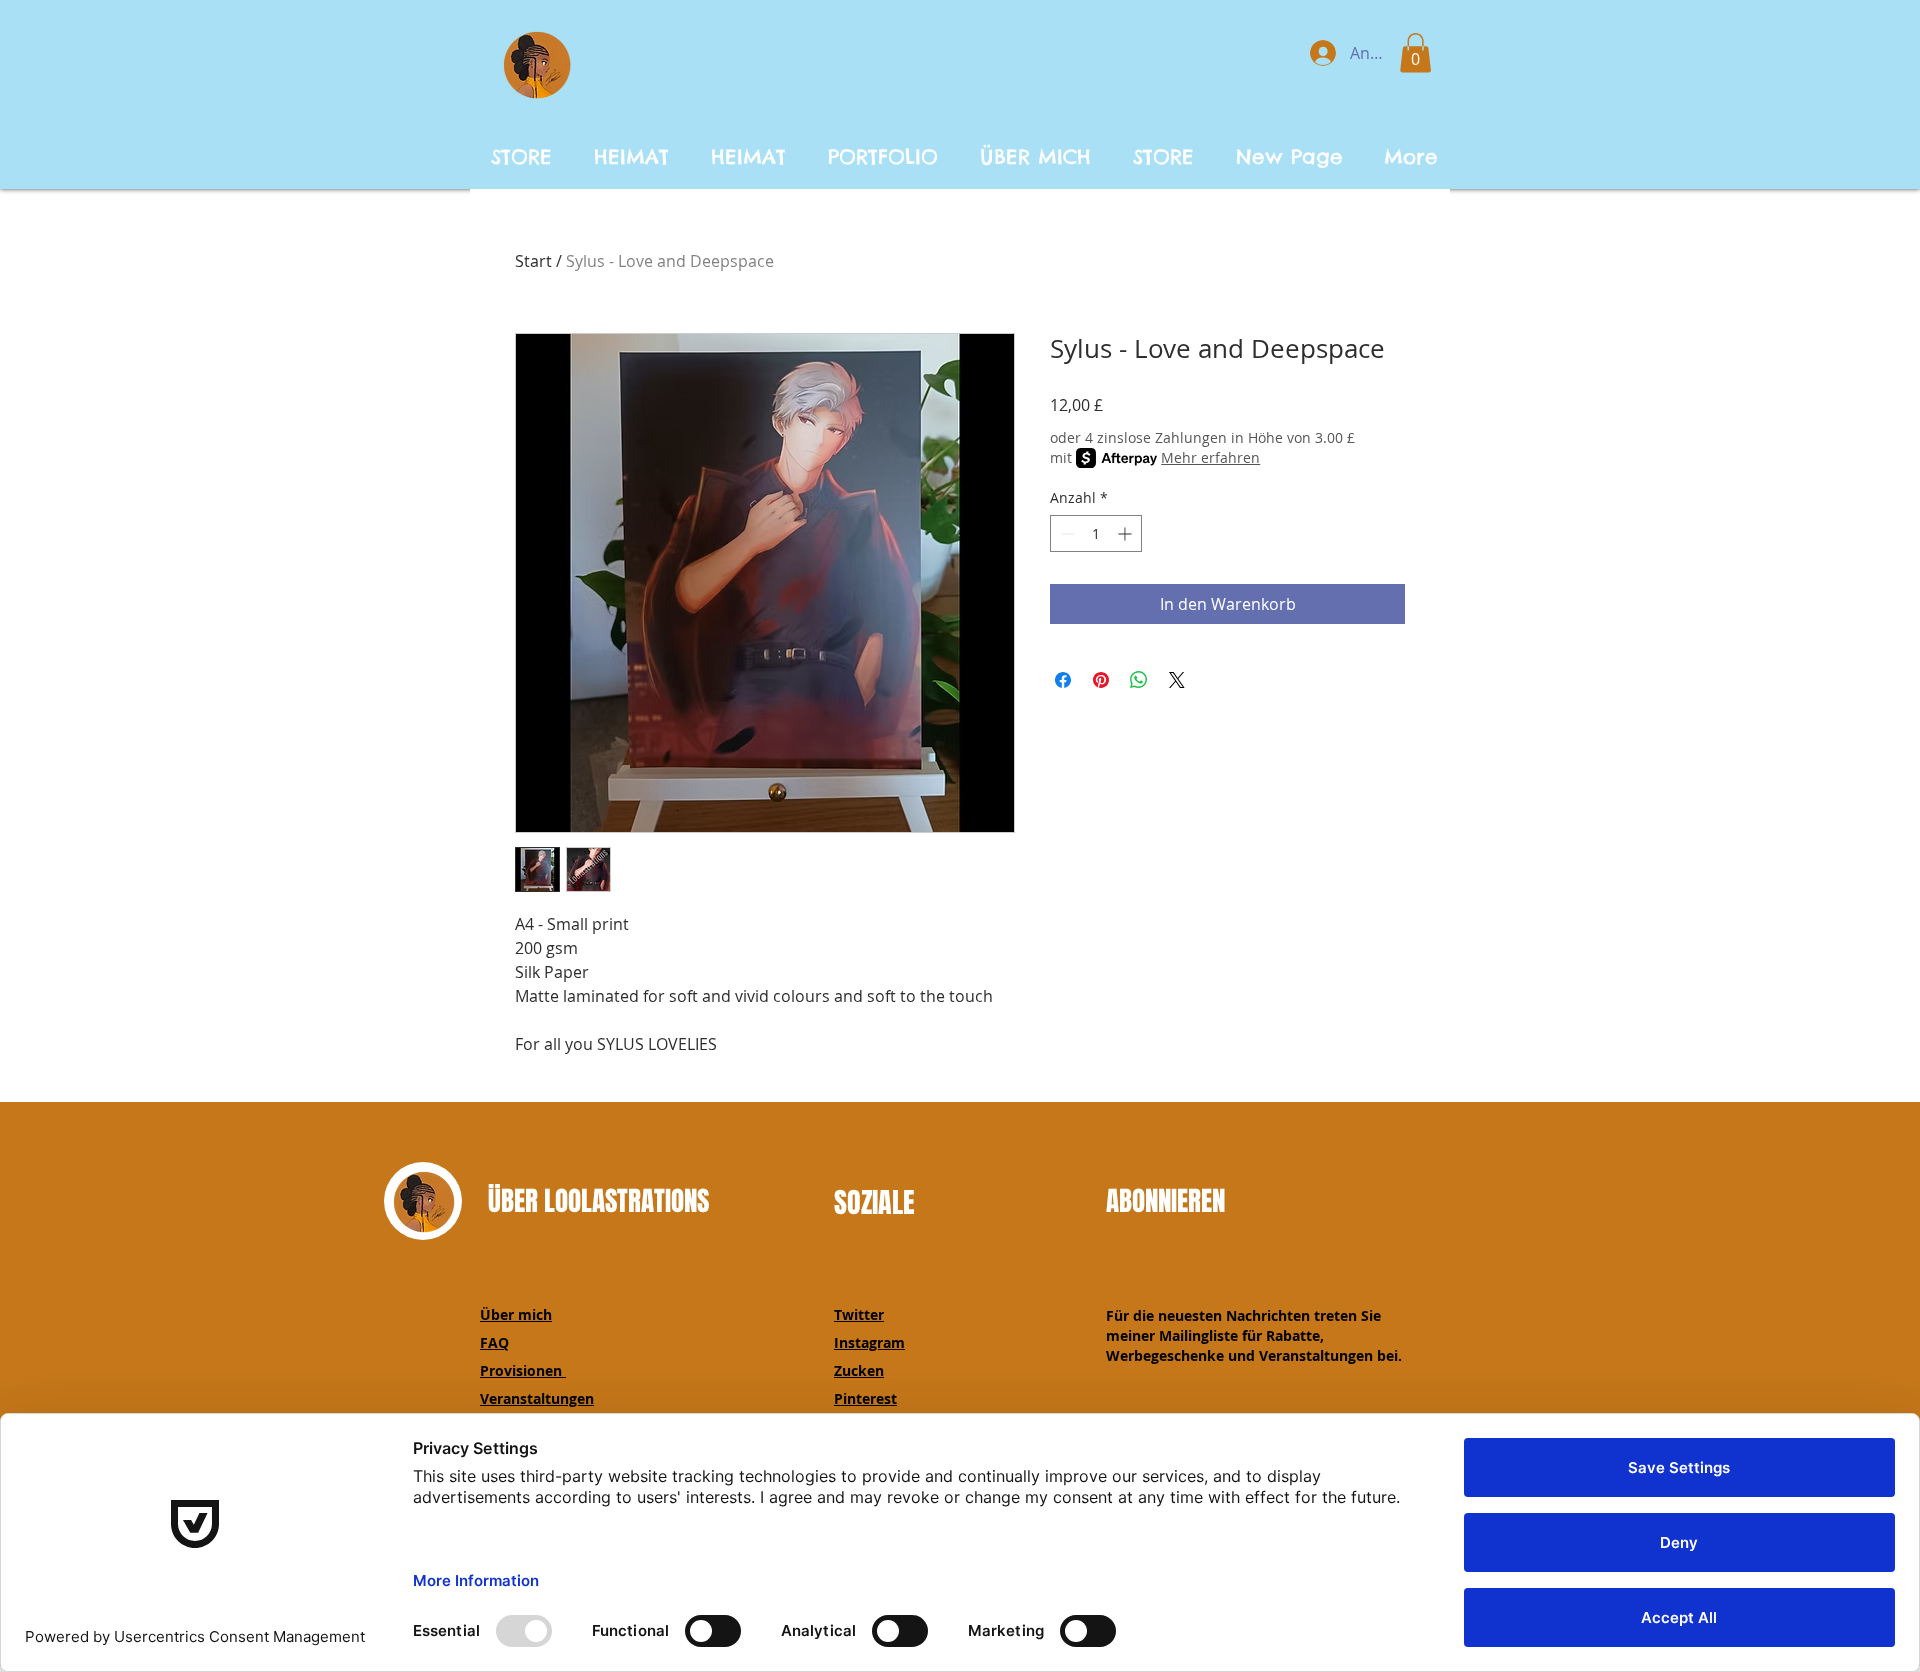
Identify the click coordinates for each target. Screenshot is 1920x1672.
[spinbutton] (1096, 533)
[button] (1415, 52)
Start (533, 261)
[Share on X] (1177, 680)
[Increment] (1126, 533)
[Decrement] (1065, 533)
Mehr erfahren (1210, 457)
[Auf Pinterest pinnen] (1101, 680)
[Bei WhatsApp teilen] (1139, 680)
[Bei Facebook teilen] (1063, 680)
